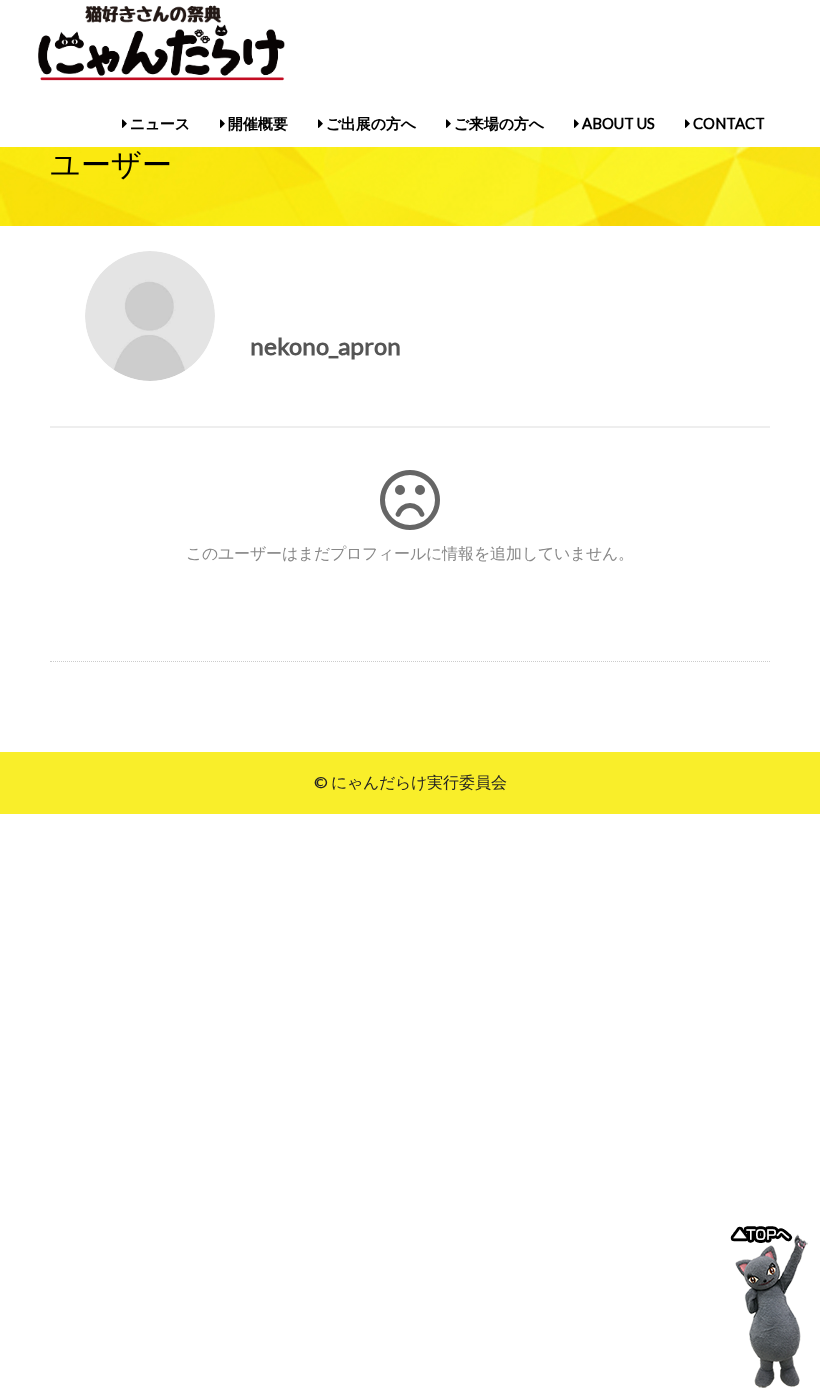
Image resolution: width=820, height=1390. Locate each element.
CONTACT (727, 123)
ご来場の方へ (497, 123)
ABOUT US (617, 123)
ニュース (158, 123)
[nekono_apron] (150, 316)
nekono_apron (340, 345)
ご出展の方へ (369, 123)
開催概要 (256, 123)
